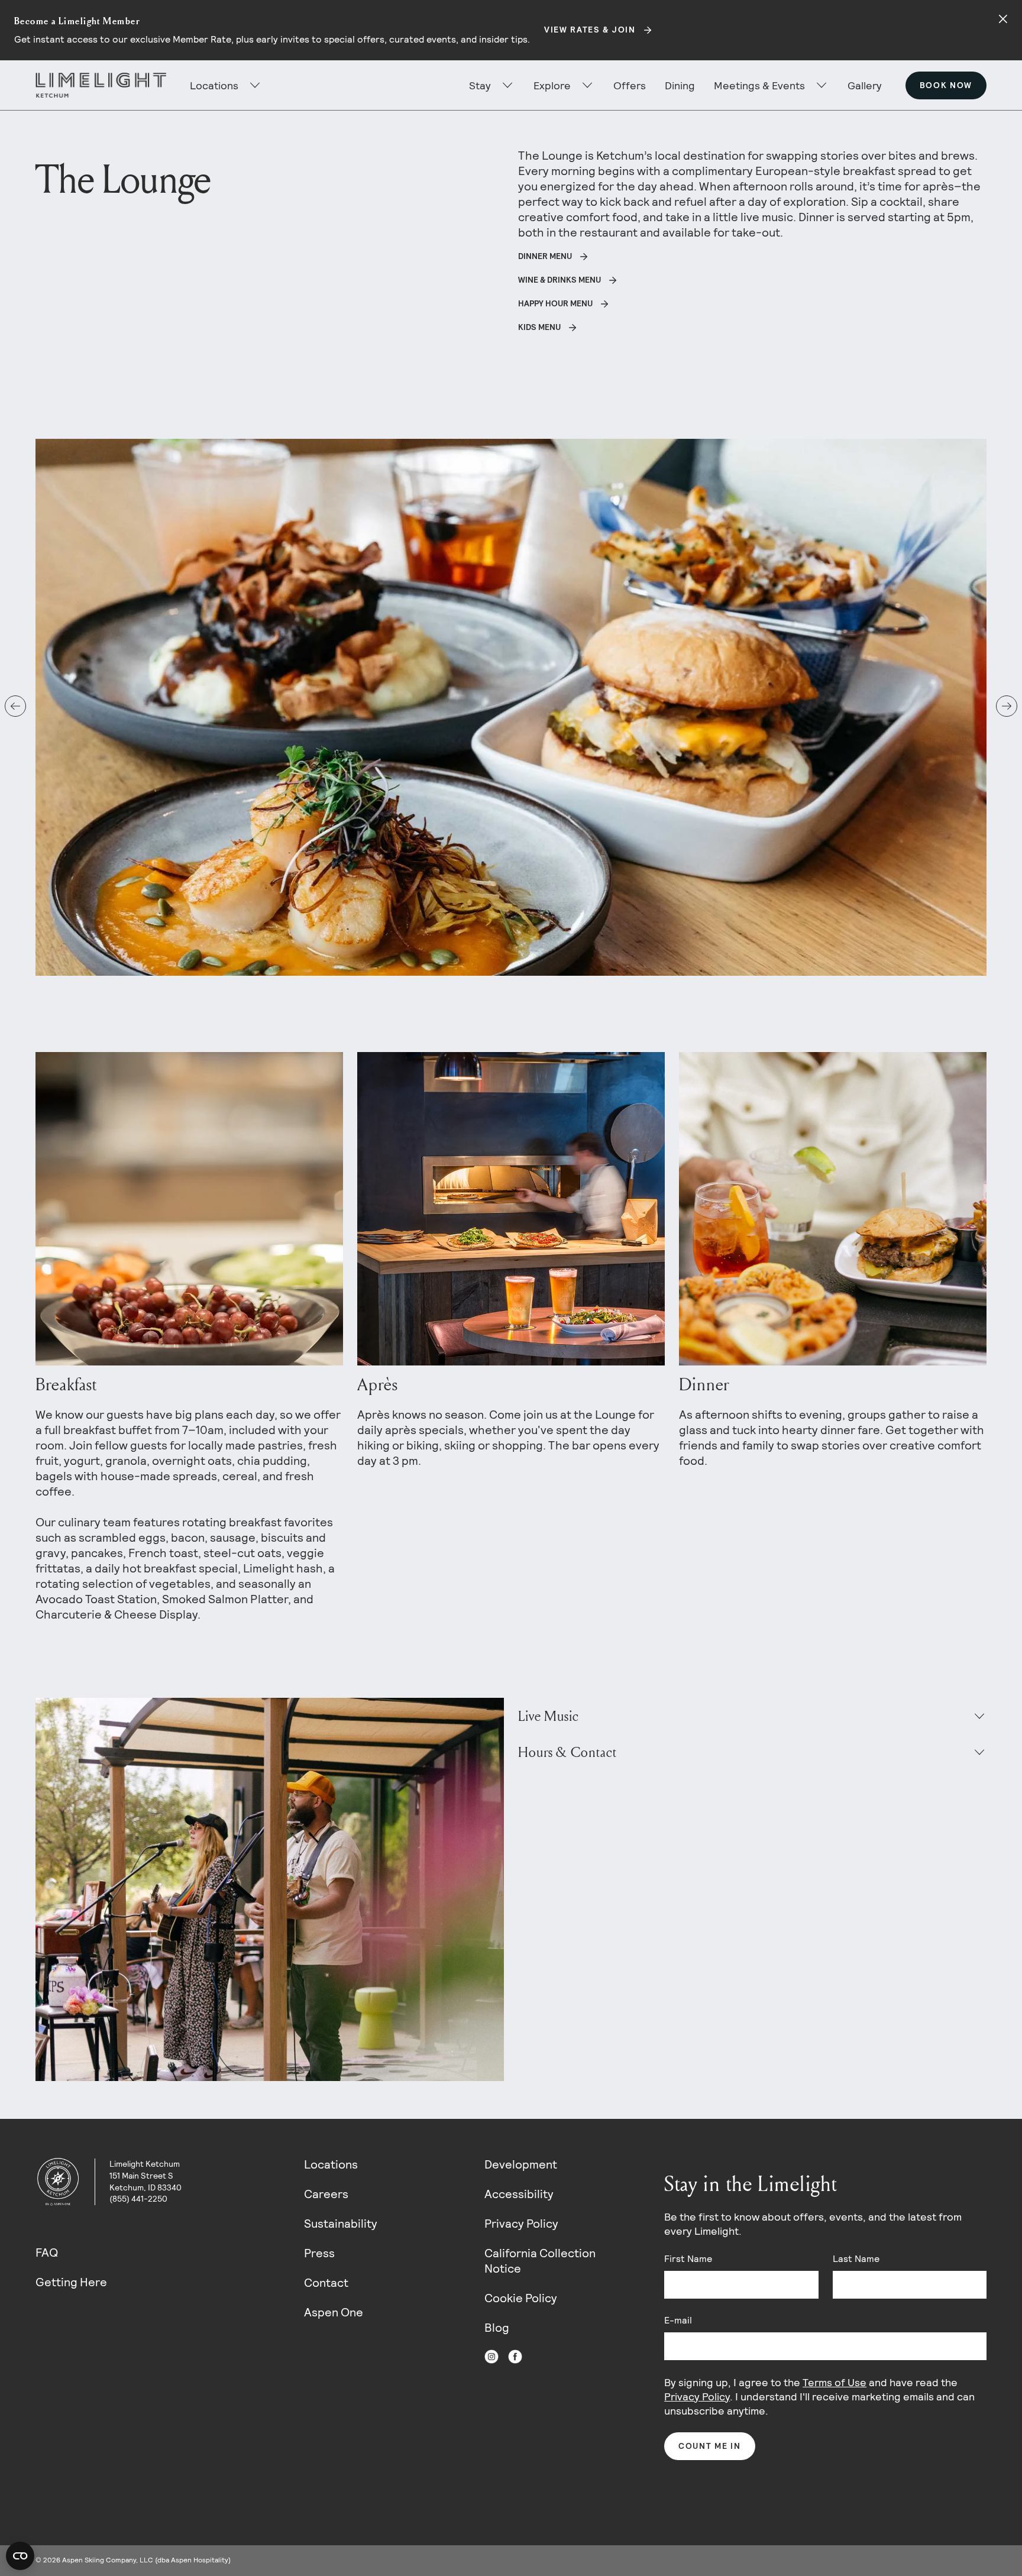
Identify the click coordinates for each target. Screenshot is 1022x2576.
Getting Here (71, 2282)
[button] (15, 706)
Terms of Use (835, 2382)
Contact (326, 2283)
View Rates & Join (590, 30)
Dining (680, 85)
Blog (497, 2328)
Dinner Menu (545, 256)
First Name (688, 2259)
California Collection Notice (540, 2261)
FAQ (47, 2253)
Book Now (946, 85)
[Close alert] (1003, 19)
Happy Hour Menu (555, 303)
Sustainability (341, 2224)
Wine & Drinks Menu (559, 280)
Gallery (865, 85)
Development (521, 2164)
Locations (331, 2164)
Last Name (856, 2259)
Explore (552, 85)
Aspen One (334, 2312)
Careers (326, 2194)
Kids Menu (539, 327)
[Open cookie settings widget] (20, 2556)
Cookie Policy (521, 2298)
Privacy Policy (521, 2224)
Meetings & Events (759, 85)
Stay (480, 85)
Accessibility (519, 2194)
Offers (630, 85)
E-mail (678, 2320)
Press (319, 2253)
